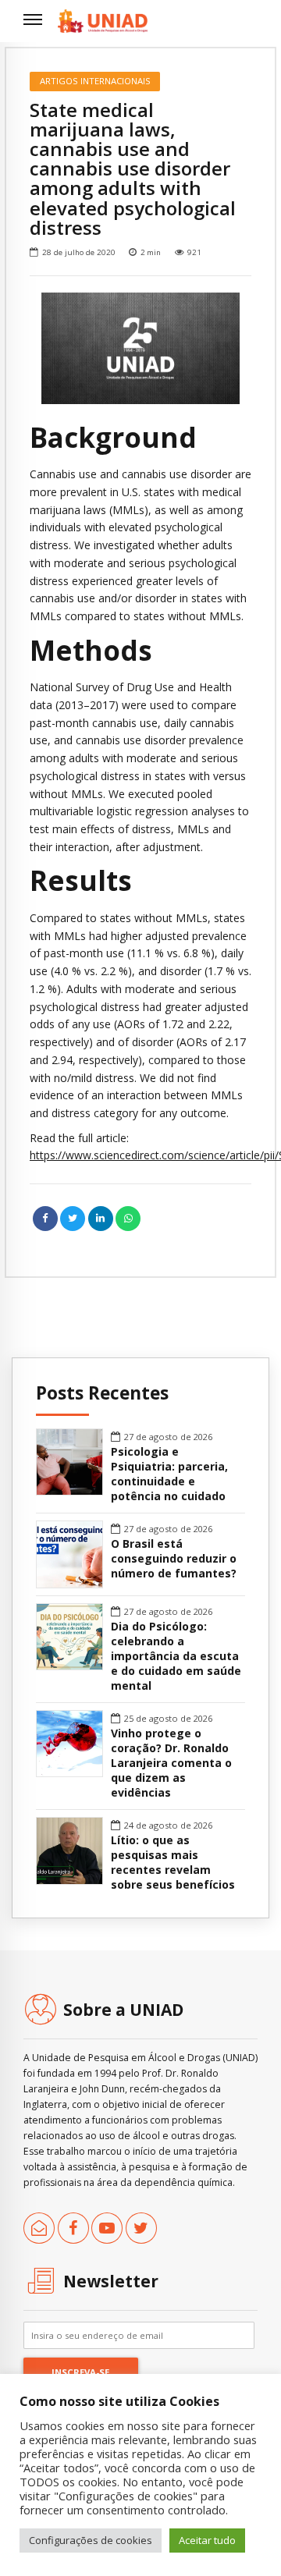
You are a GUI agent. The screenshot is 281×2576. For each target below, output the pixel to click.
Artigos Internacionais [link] (95, 81)
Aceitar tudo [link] (207, 2540)
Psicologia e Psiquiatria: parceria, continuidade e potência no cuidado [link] (169, 1474)
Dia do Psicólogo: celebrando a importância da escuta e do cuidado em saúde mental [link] (176, 1656)
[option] (140, 348)
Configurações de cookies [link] (91, 2540)
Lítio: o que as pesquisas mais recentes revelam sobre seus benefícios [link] (173, 1863)
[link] (103, 21)
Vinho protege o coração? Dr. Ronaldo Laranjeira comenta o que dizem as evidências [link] (171, 1763)
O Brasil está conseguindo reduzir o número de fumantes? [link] (174, 1559)
